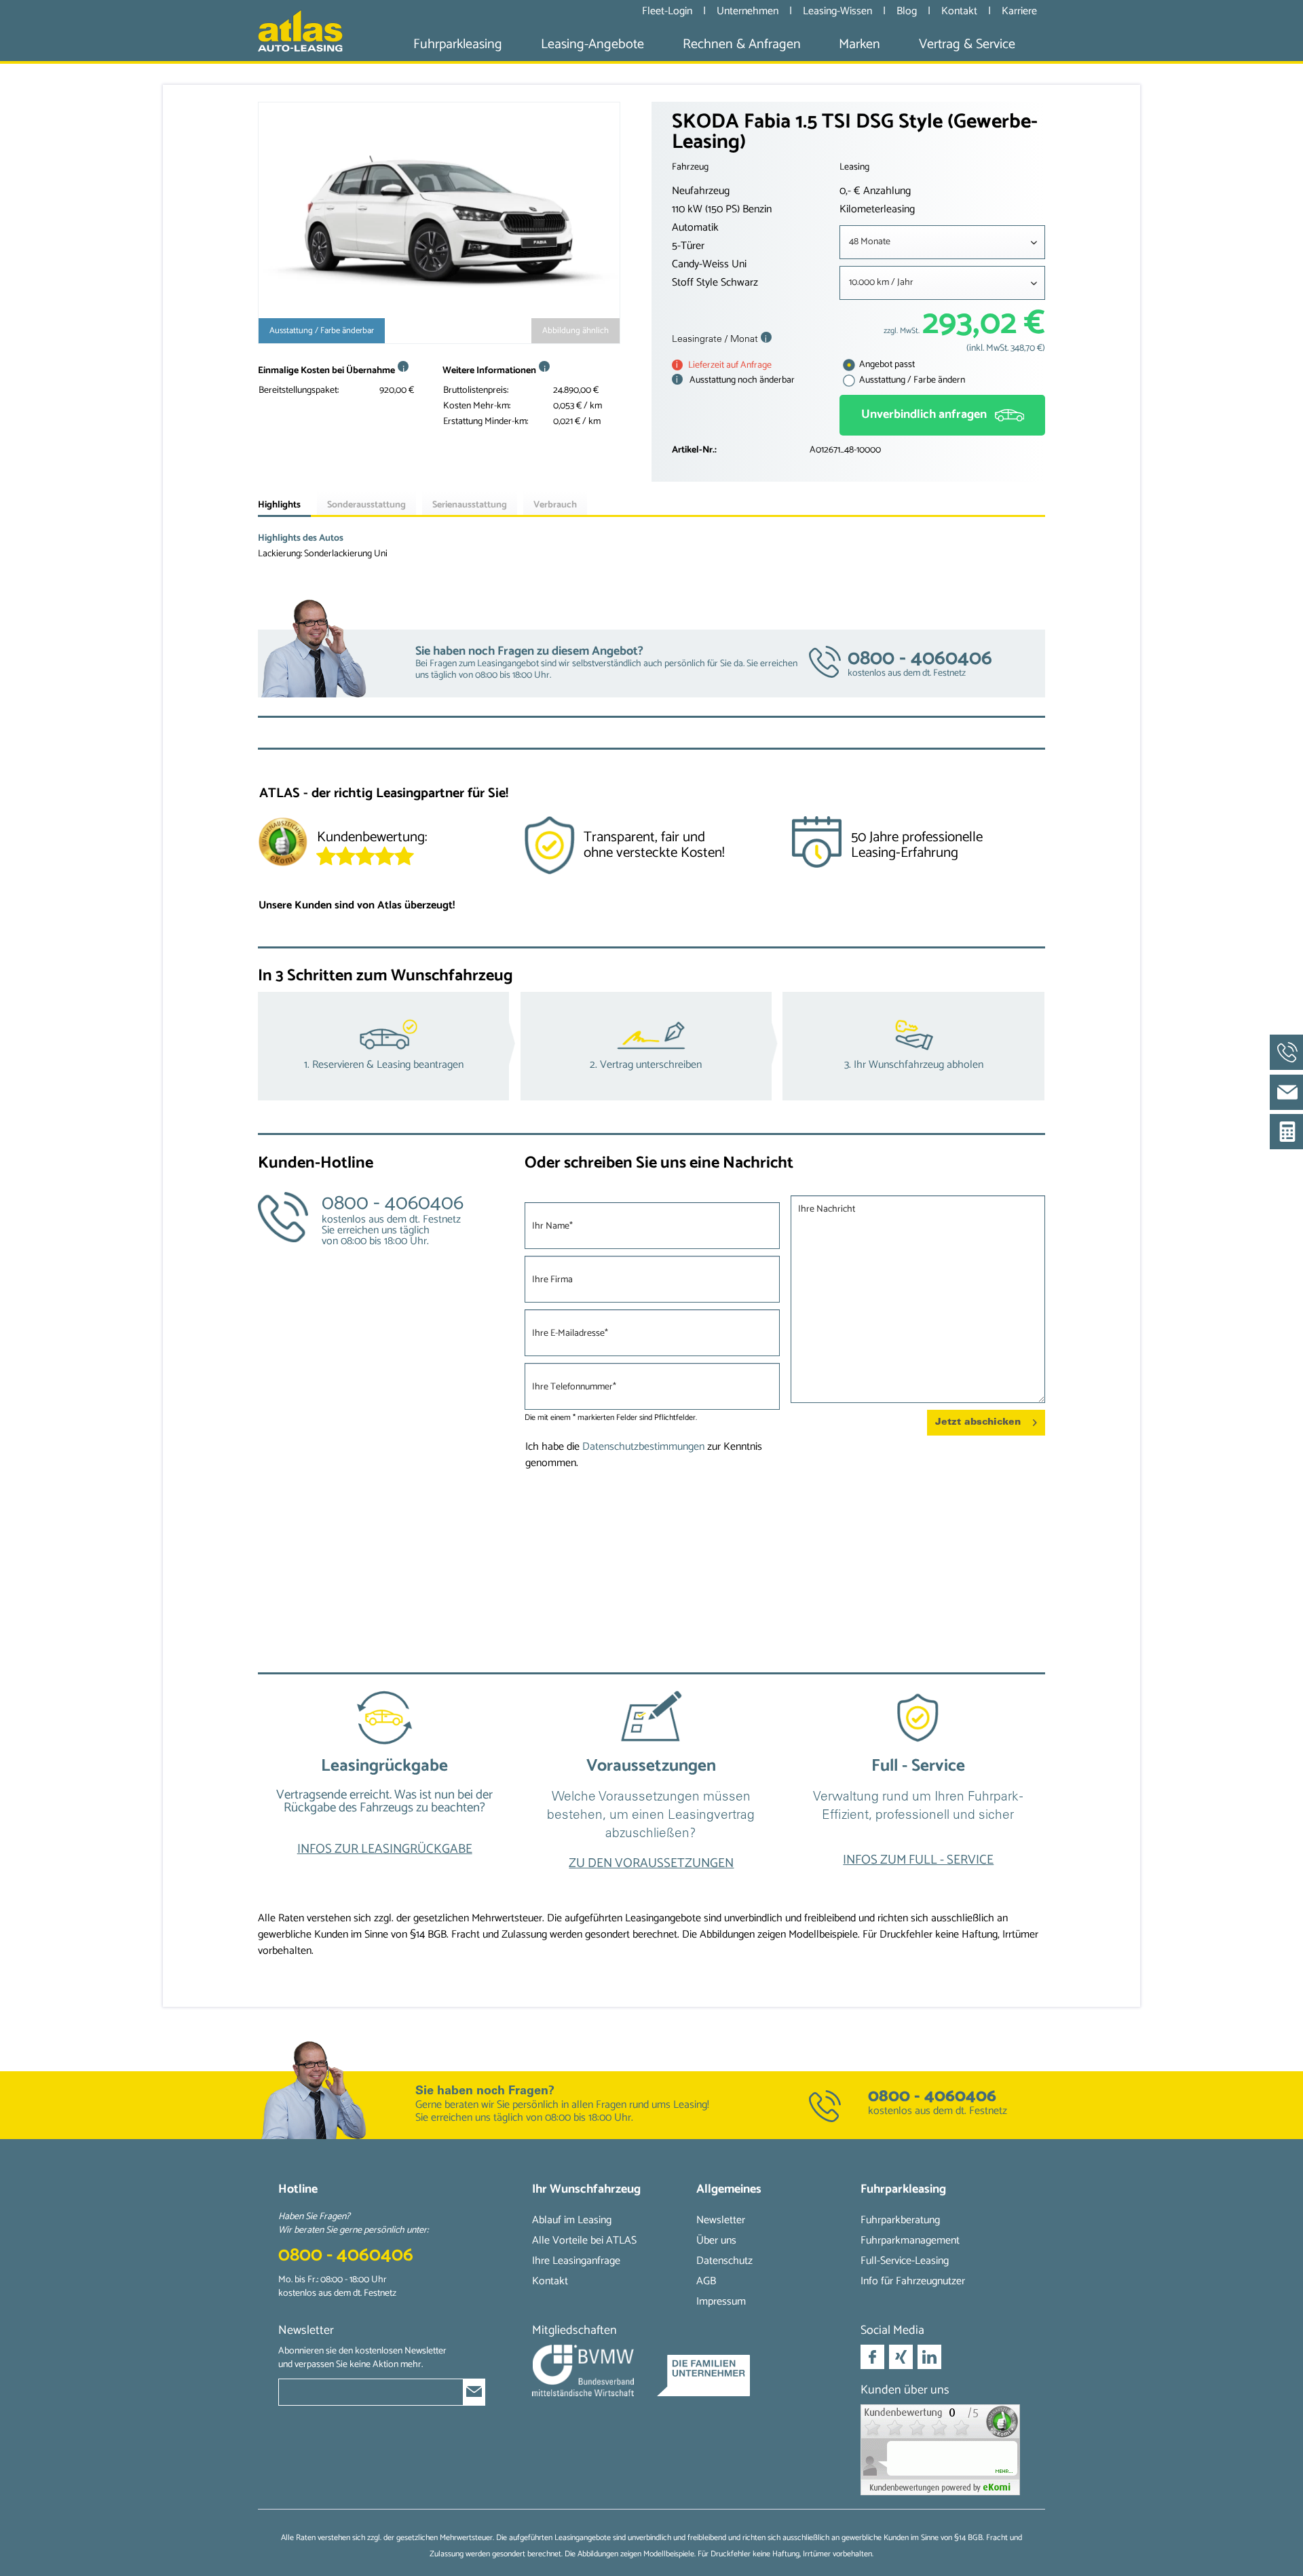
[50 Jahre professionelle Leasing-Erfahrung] (918, 850)
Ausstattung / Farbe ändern (911, 380)
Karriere (1019, 11)
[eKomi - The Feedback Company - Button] (283, 845)
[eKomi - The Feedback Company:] (943, 2450)
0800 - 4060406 (932, 2096)
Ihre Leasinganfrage (576, 2261)
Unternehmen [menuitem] (748, 11)
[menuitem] (458, 44)
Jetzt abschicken (978, 1422)
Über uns (716, 2241)
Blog (908, 11)
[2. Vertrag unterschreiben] (651, 1046)
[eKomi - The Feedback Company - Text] (414, 844)
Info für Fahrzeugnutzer (913, 2281)
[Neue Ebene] (384, 1786)
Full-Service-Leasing (905, 2261)
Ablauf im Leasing (572, 2220)
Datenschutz (724, 2261)
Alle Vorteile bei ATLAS (584, 2241)
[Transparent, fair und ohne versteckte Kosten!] (651, 850)
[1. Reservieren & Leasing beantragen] (389, 1046)
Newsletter (721, 2220)
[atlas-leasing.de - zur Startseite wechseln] (300, 31)
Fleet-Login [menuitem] (667, 11)
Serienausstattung (470, 505)
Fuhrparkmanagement (910, 2241)
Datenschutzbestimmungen (643, 1447)
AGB (706, 2281)
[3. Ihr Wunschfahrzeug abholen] (914, 1046)
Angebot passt (886, 365)
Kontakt (961, 11)
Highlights (279, 505)
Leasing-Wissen (839, 11)
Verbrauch (555, 505)
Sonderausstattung (366, 505)
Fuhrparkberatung (900, 2220)
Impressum (721, 2302)
